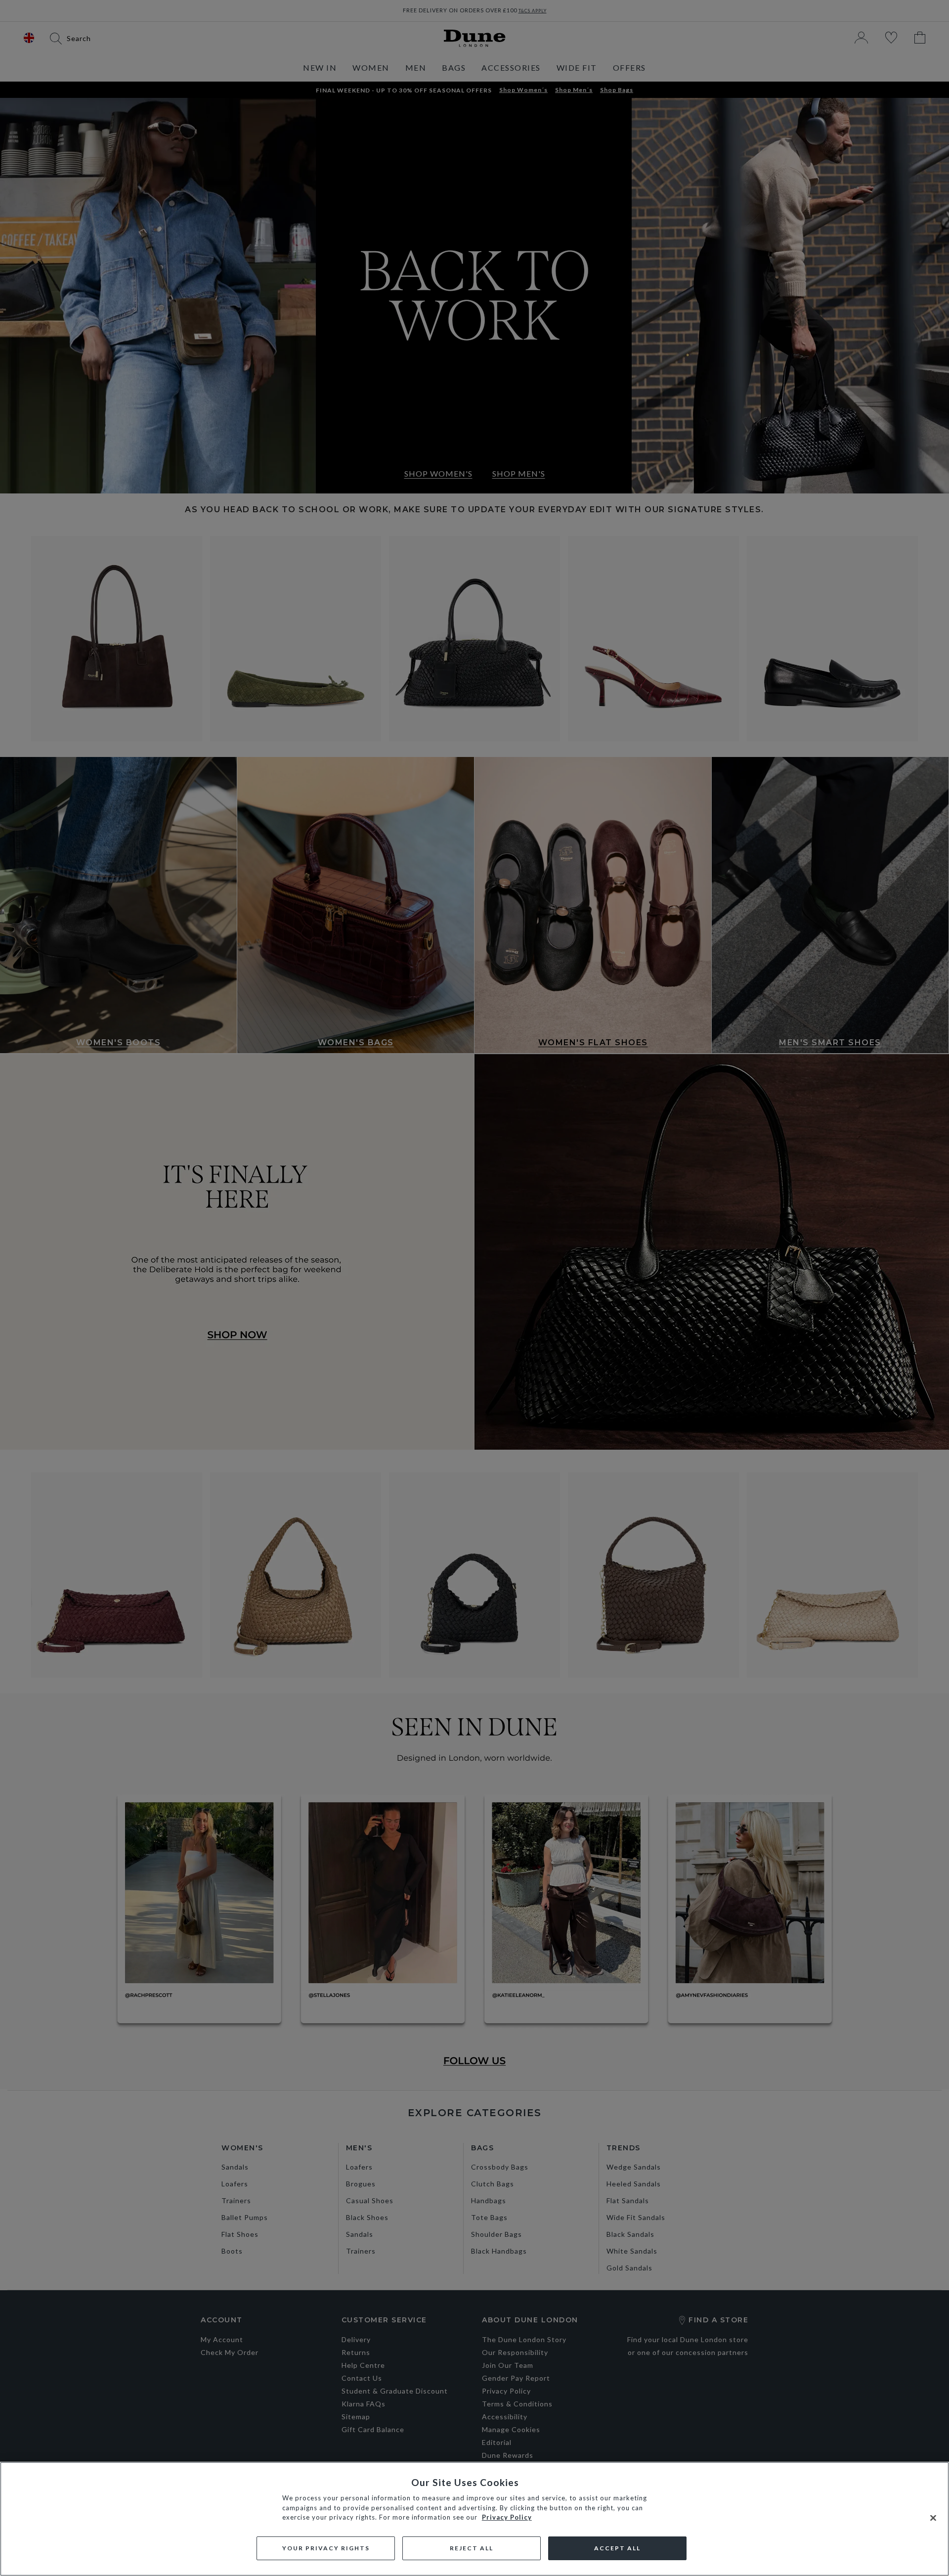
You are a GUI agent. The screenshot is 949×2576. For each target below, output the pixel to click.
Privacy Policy (507, 2517)
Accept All (617, 2548)
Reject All (472, 2548)
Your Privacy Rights (326, 2548)
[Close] (933, 2518)
